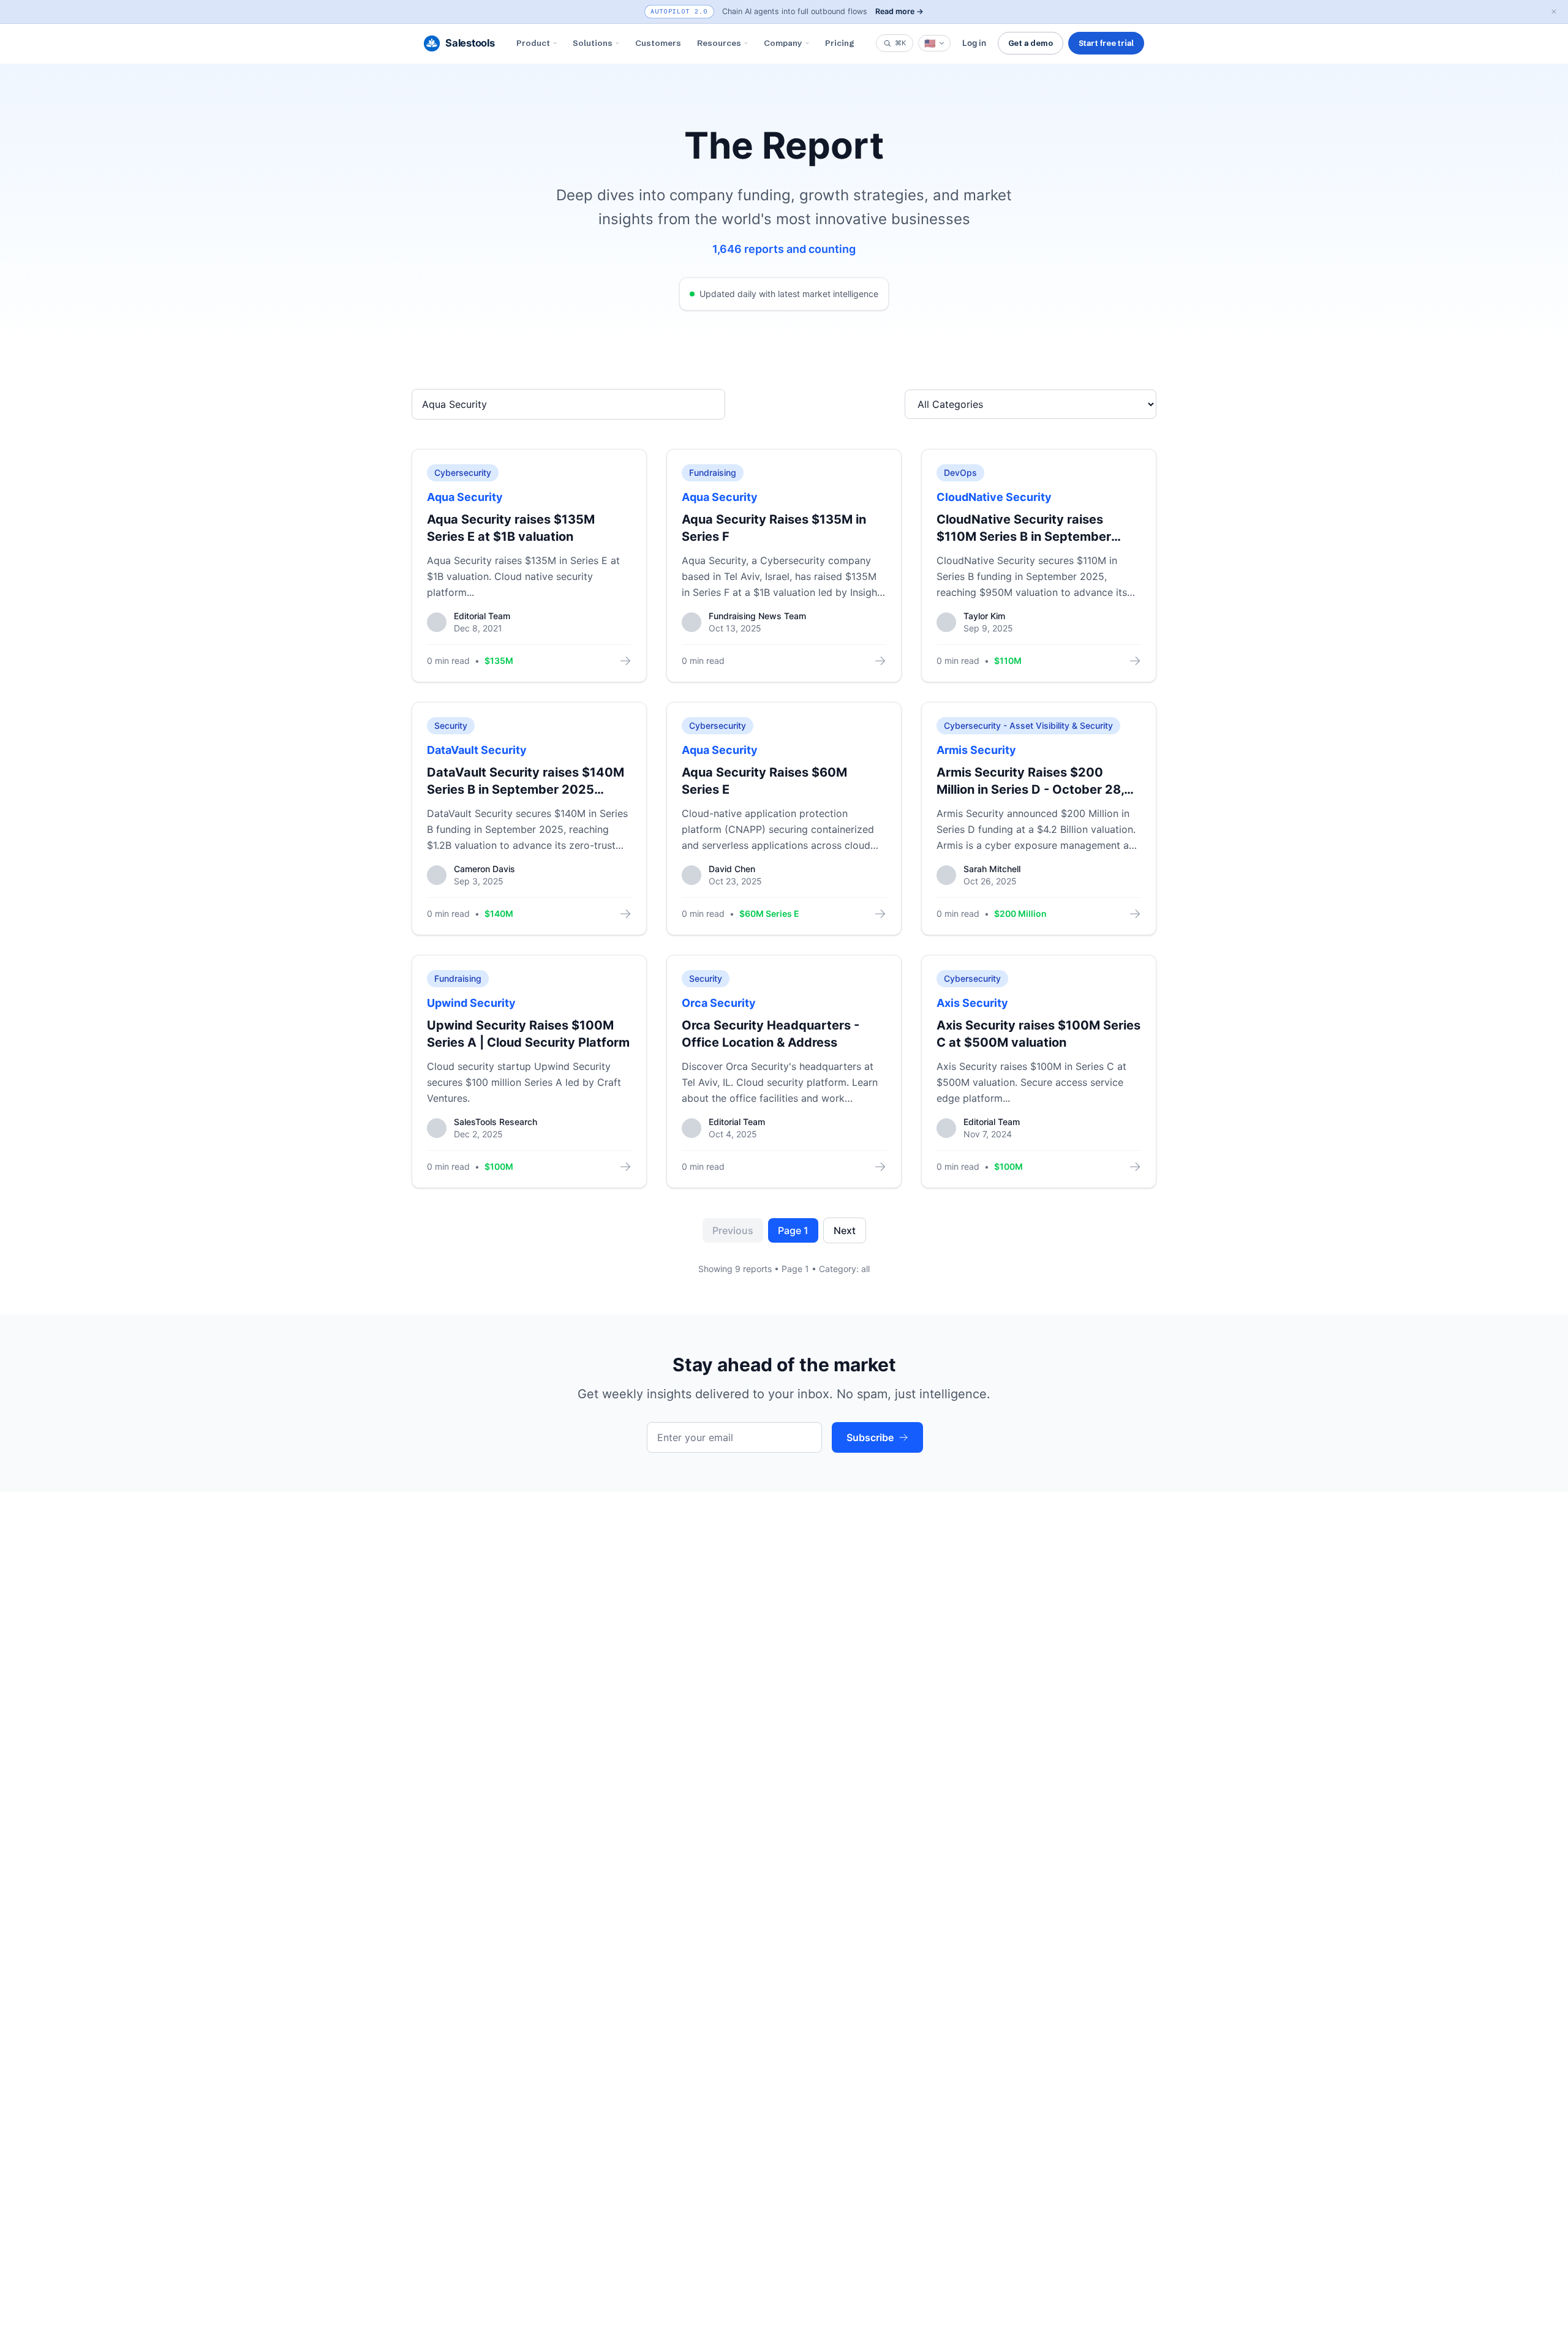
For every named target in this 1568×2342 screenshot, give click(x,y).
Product (533, 43)
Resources (719, 43)
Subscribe (870, 1437)
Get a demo (1031, 43)
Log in (974, 43)
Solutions (593, 43)
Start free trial (1106, 43)
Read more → (899, 11)
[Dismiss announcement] (1554, 12)
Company (783, 43)
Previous (733, 1230)
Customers (658, 43)
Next (845, 1230)
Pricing (840, 43)
